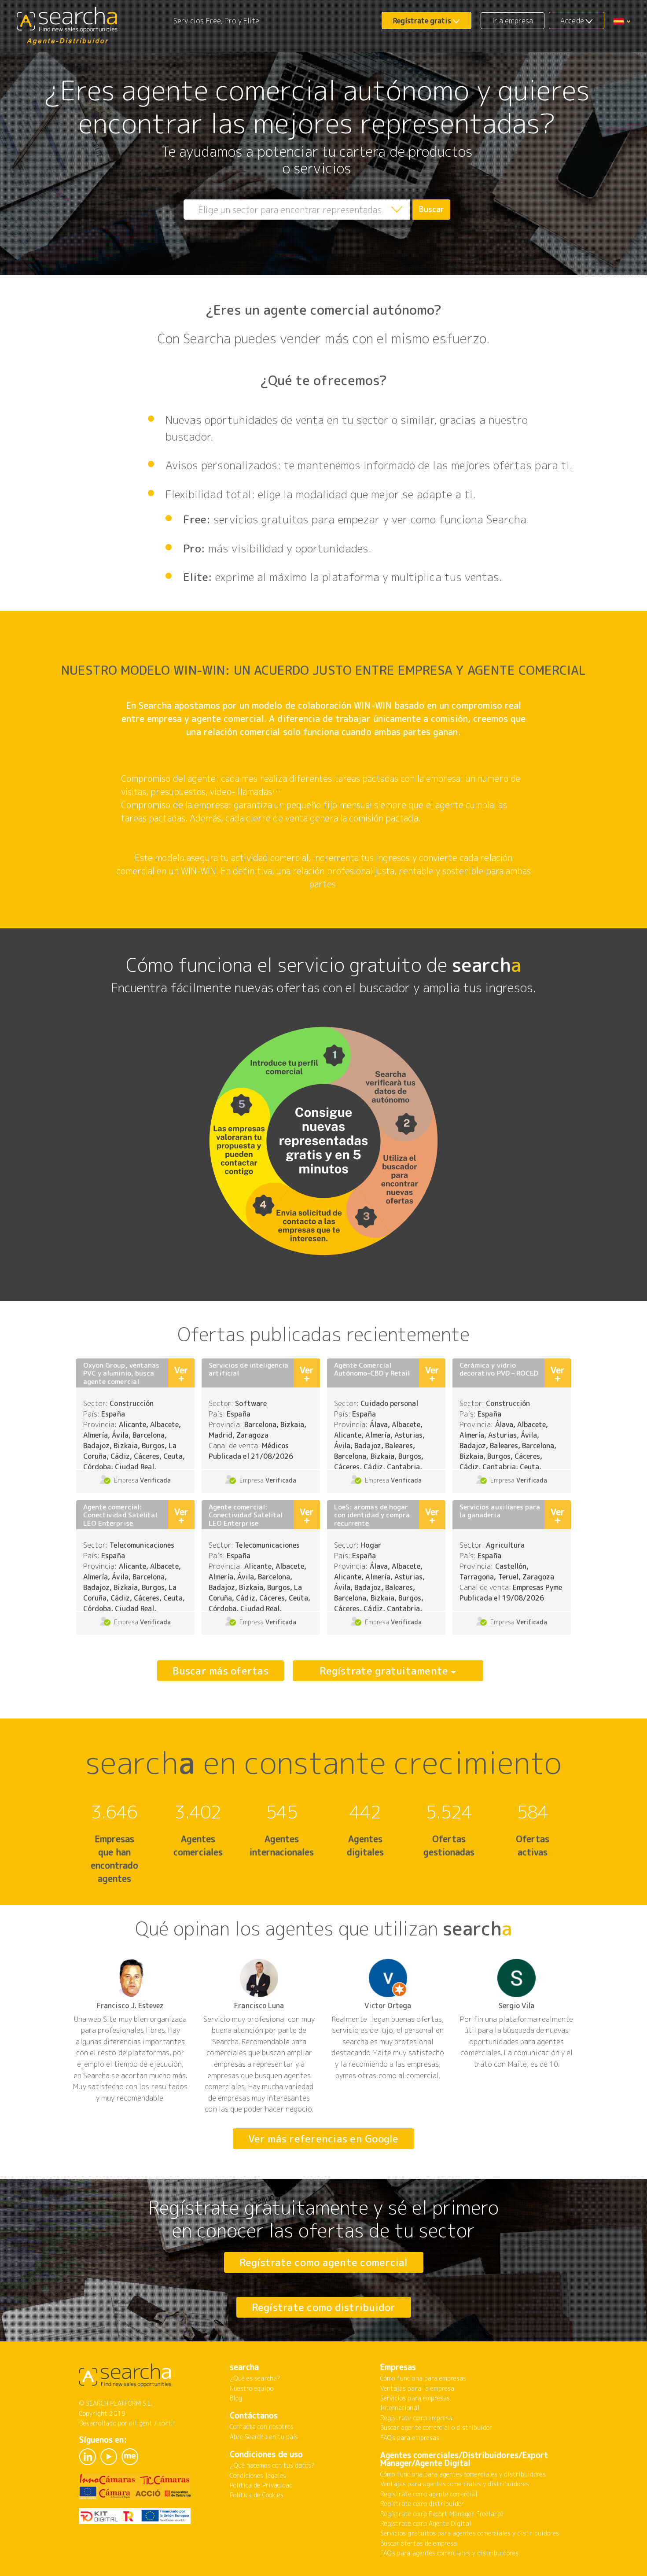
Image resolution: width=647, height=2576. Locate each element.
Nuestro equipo (252, 2388)
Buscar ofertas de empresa (419, 2543)
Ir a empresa (513, 21)
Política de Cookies (257, 2495)
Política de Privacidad (261, 2485)
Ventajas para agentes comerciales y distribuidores (455, 2484)
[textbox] (297, 210)
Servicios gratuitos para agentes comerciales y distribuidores (470, 2533)
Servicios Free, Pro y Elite (216, 21)
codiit (167, 2423)
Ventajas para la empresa (417, 2388)
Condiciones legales (258, 2475)
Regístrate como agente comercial (324, 2262)
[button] (622, 21)
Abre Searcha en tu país (264, 2437)
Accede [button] (572, 21)
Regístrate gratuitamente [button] (384, 1671)
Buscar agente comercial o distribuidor (436, 2427)
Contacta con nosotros (262, 2427)
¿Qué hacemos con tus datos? (272, 2465)
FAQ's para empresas (410, 2438)
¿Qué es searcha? (255, 2378)
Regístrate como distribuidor (324, 2307)
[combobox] (297, 210)
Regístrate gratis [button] (422, 21)
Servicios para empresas (415, 2398)
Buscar (432, 209)
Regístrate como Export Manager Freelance (442, 2514)
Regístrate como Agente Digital (426, 2523)
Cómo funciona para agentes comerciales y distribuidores (463, 2474)
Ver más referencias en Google (323, 2138)
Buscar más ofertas (221, 1671)
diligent (141, 2423)
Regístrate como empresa (416, 2418)
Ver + (181, 1374)
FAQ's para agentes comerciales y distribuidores (449, 2553)
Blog (236, 2398)
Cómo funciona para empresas (423, 2378)
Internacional (400, 2408)
